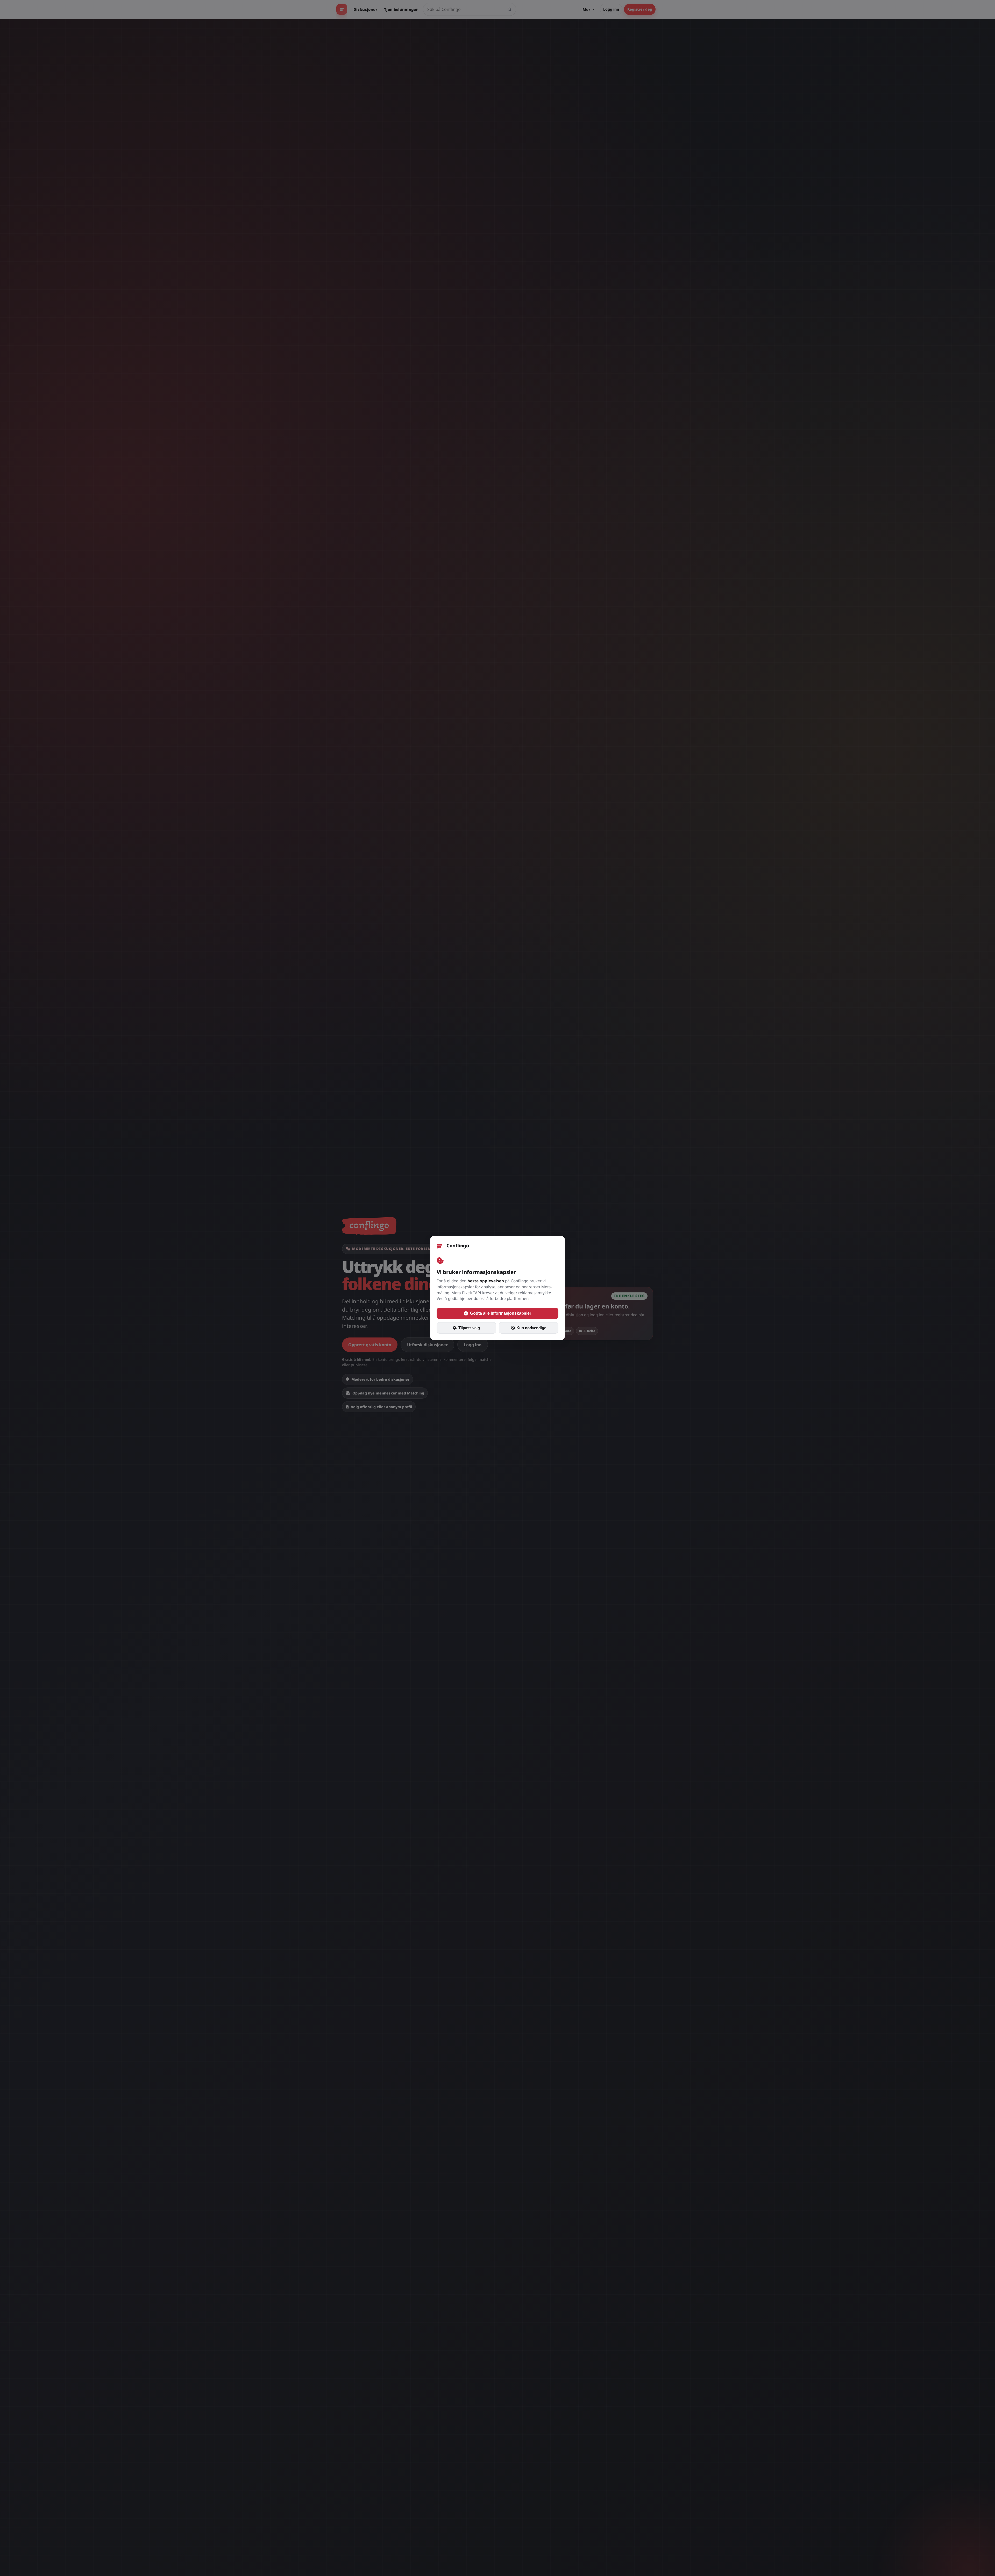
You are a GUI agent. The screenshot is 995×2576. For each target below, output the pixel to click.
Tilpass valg (469, 1328)
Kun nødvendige (531, 1328)
